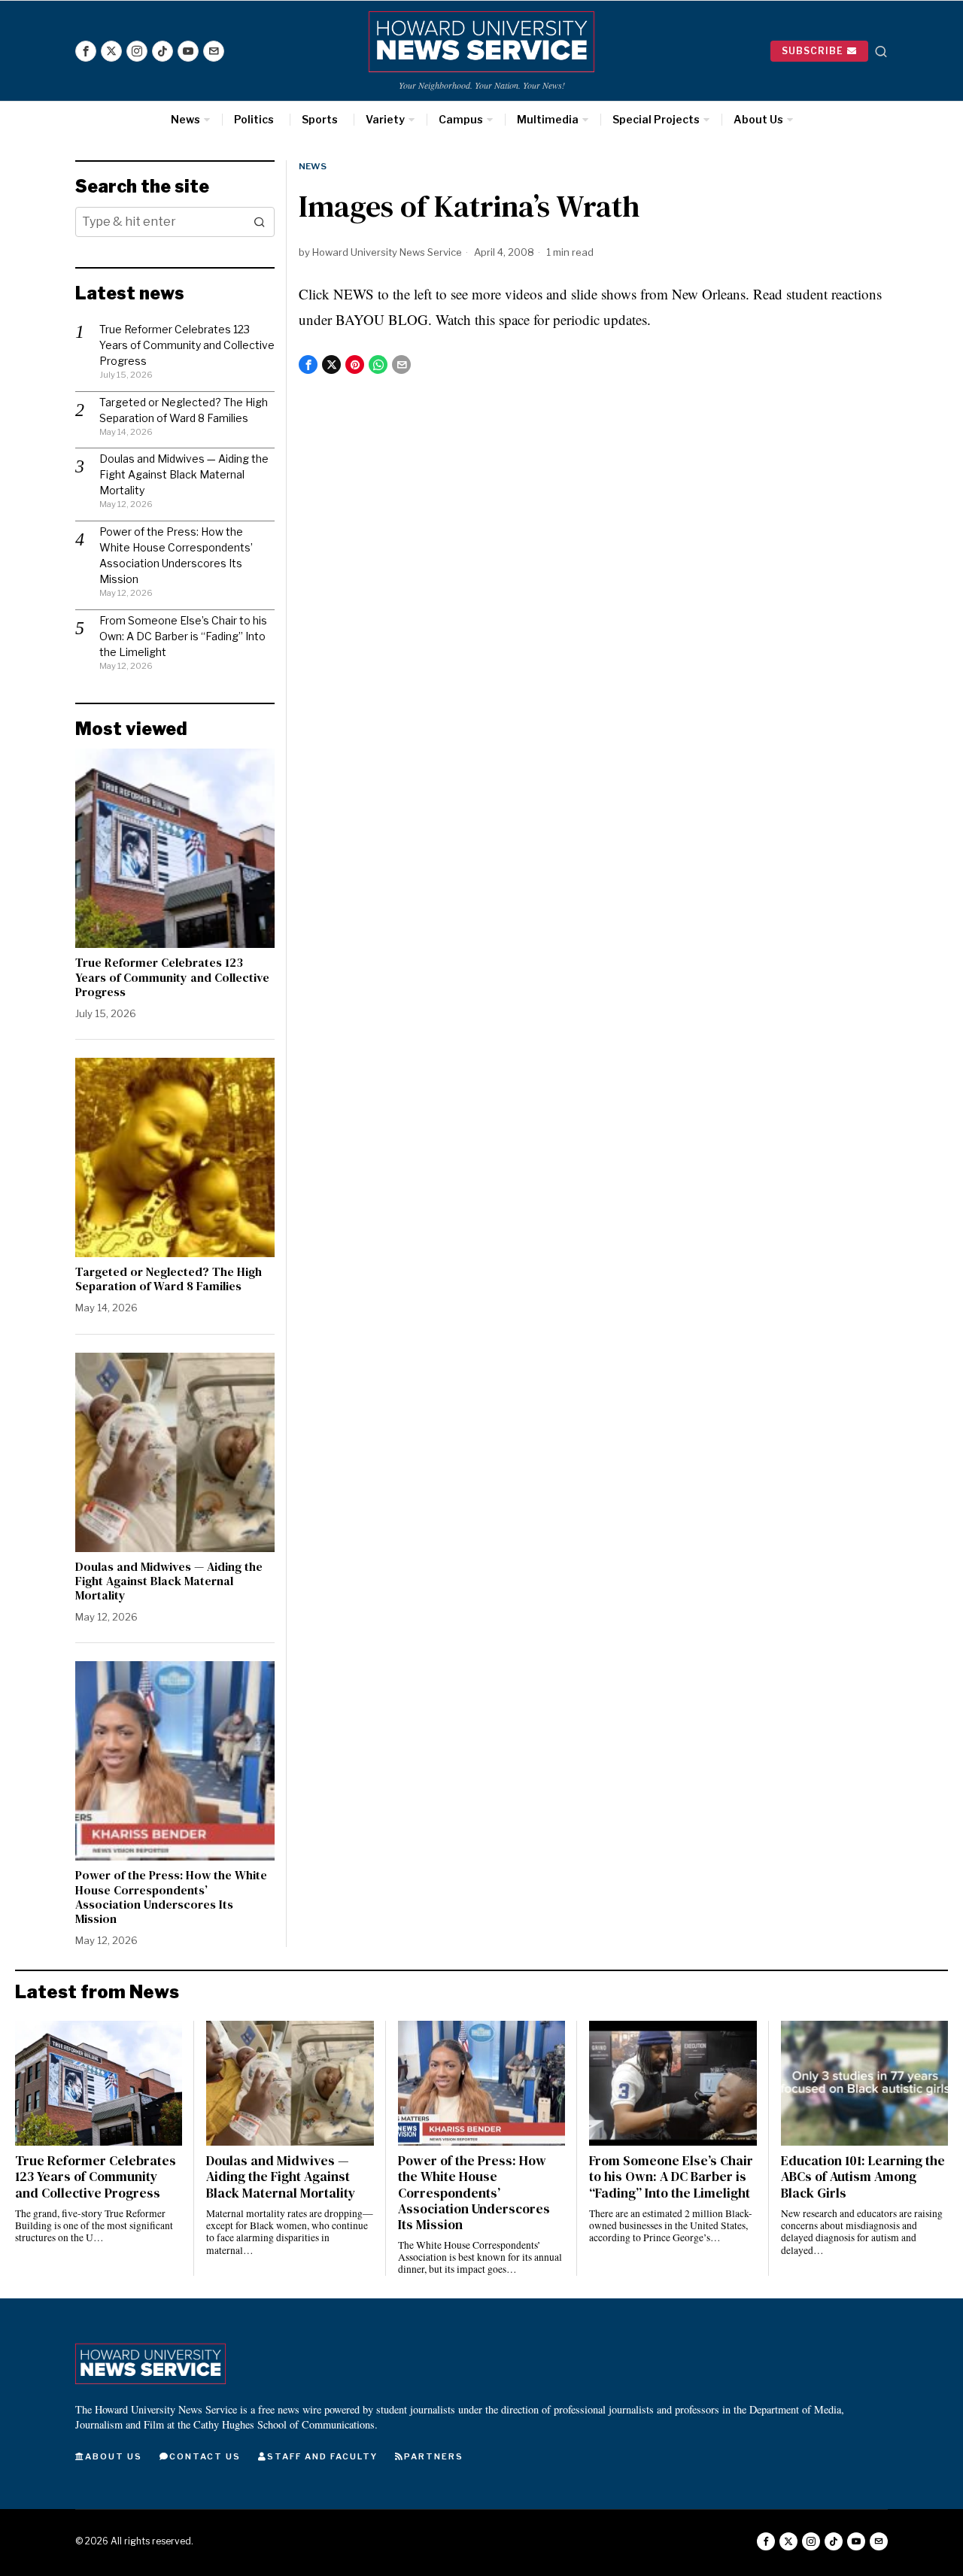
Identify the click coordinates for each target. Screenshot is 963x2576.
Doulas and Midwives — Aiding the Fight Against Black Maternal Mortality (184, 474)
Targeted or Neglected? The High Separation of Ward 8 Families (169, 1279)
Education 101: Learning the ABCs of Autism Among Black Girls (863, 2177)
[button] (260, 222)
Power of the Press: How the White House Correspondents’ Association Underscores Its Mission (171, 1897)
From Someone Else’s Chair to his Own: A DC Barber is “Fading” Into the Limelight (183, 636)
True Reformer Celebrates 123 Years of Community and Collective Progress (187, 345)
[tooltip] (86, 51)
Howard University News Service (387, 252)
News (313, 166)
